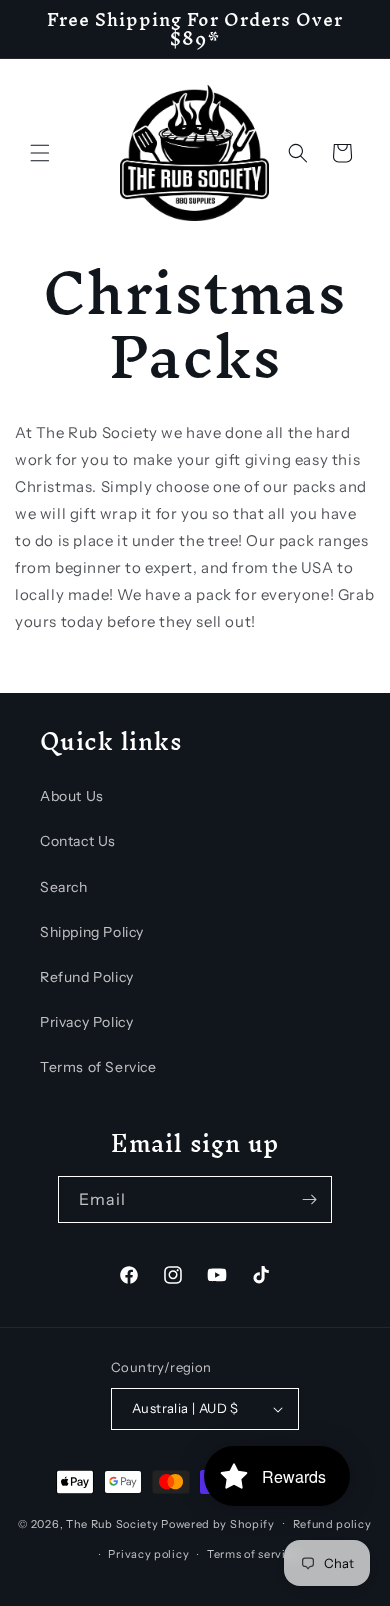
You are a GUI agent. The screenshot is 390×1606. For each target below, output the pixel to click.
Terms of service (253, 1554)
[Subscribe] (309, 1199)
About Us (72, 796)
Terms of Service (98, 1067)
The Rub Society (112, 1523)
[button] (40, 153)
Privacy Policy (86, 1022)
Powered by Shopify (218, 1523)
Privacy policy (148, 1554)
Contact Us (78, 841)
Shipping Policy (92, 932)
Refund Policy (87, 977)
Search (64, 887)
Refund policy (332, 1524)
